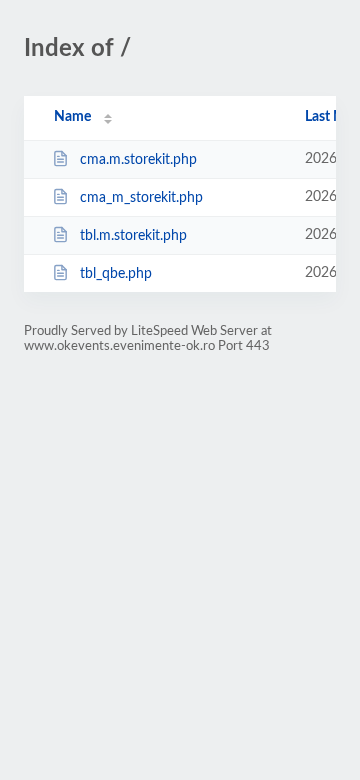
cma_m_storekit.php (141, 198)
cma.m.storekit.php (138, 160)
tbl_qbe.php (116, 274)
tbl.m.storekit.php (133, 236)
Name (72, 117)
